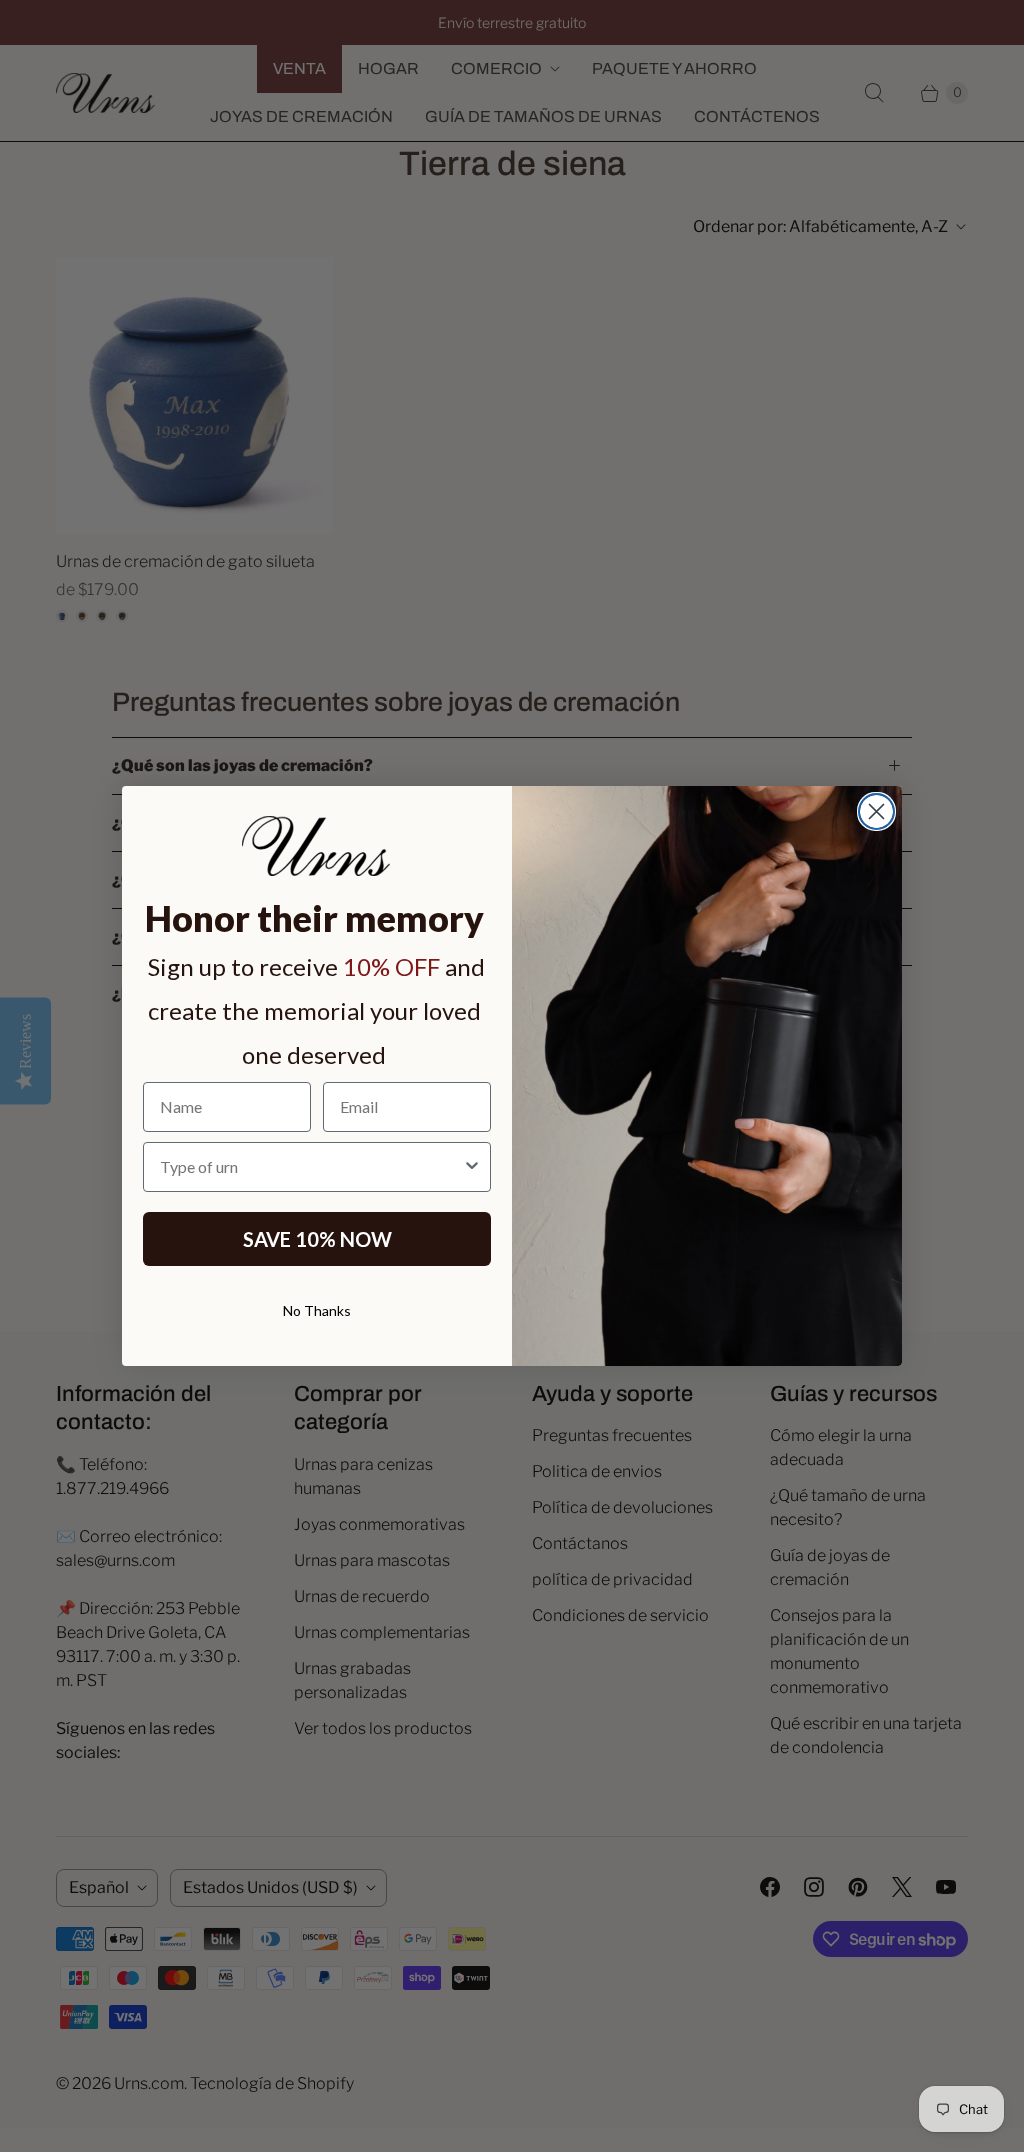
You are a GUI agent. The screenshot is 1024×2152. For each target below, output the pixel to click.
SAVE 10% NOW (317, 1239)
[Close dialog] (876, 811)
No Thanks (317, 1310)
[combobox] (311, 1167)
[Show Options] (472, 1167)
